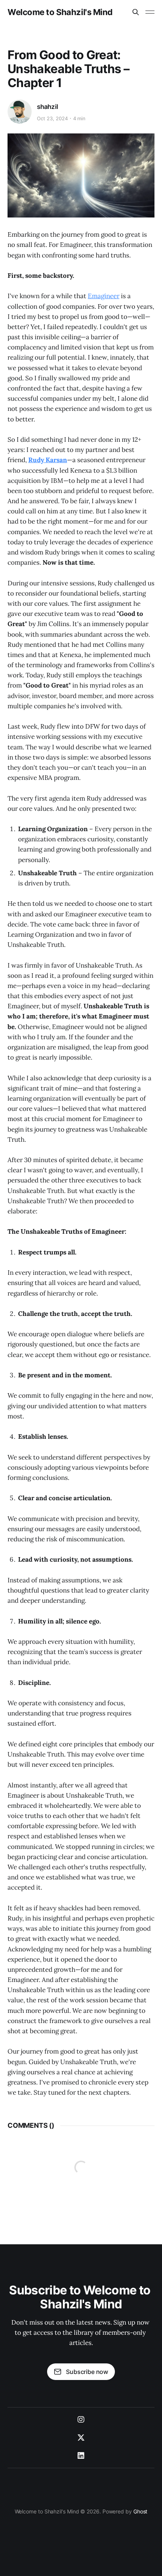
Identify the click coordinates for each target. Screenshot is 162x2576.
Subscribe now (87, 2372)
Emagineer (104, 296)
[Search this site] (136, 12)
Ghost (141, 2511)
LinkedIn (81, 2456)
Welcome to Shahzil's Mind (60, 12)
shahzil (47, 107)
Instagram (81, 2420)
